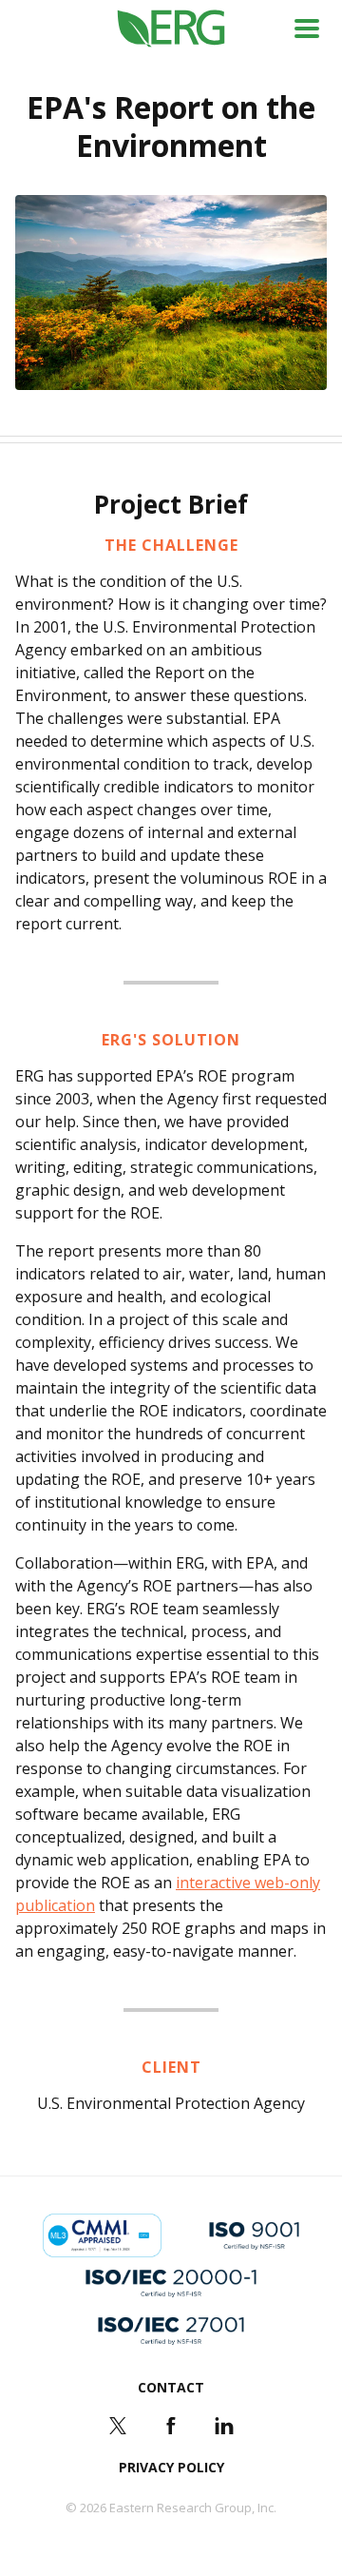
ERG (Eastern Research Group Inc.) (171, 29)
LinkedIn (224, 2426)
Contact (171, 2387)
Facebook (171, 2426)
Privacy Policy (171, 2467)
